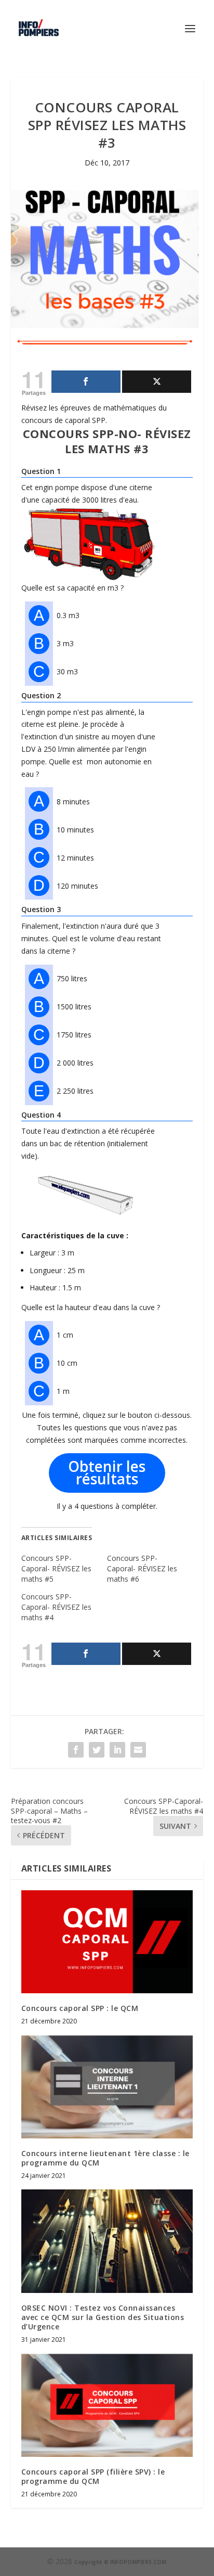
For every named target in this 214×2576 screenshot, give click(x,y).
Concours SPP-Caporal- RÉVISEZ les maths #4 (56, 1607)
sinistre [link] (87, 736)
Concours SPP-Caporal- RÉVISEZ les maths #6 (142, 1568)
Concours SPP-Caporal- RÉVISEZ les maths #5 (56, 1568)
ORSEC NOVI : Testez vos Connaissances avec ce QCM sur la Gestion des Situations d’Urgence (103, 2317)
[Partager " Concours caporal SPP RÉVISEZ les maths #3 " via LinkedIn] (117, 1750)
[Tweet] (157, 382)
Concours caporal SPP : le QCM (80, 2008)
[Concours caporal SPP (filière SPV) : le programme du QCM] (107, 2405)
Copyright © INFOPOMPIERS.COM (120, 2562)
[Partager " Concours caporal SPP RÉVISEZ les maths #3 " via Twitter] (97, 1750)
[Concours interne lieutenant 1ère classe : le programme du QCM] (107, 2086)
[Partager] (86, 382)
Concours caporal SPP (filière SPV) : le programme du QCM (93, 2476)
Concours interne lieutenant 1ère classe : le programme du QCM (105, 2158)
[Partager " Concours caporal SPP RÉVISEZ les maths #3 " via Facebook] (76, 1750)
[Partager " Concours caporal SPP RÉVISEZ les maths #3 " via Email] (138, 1750)
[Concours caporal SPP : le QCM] (107, 1942)
